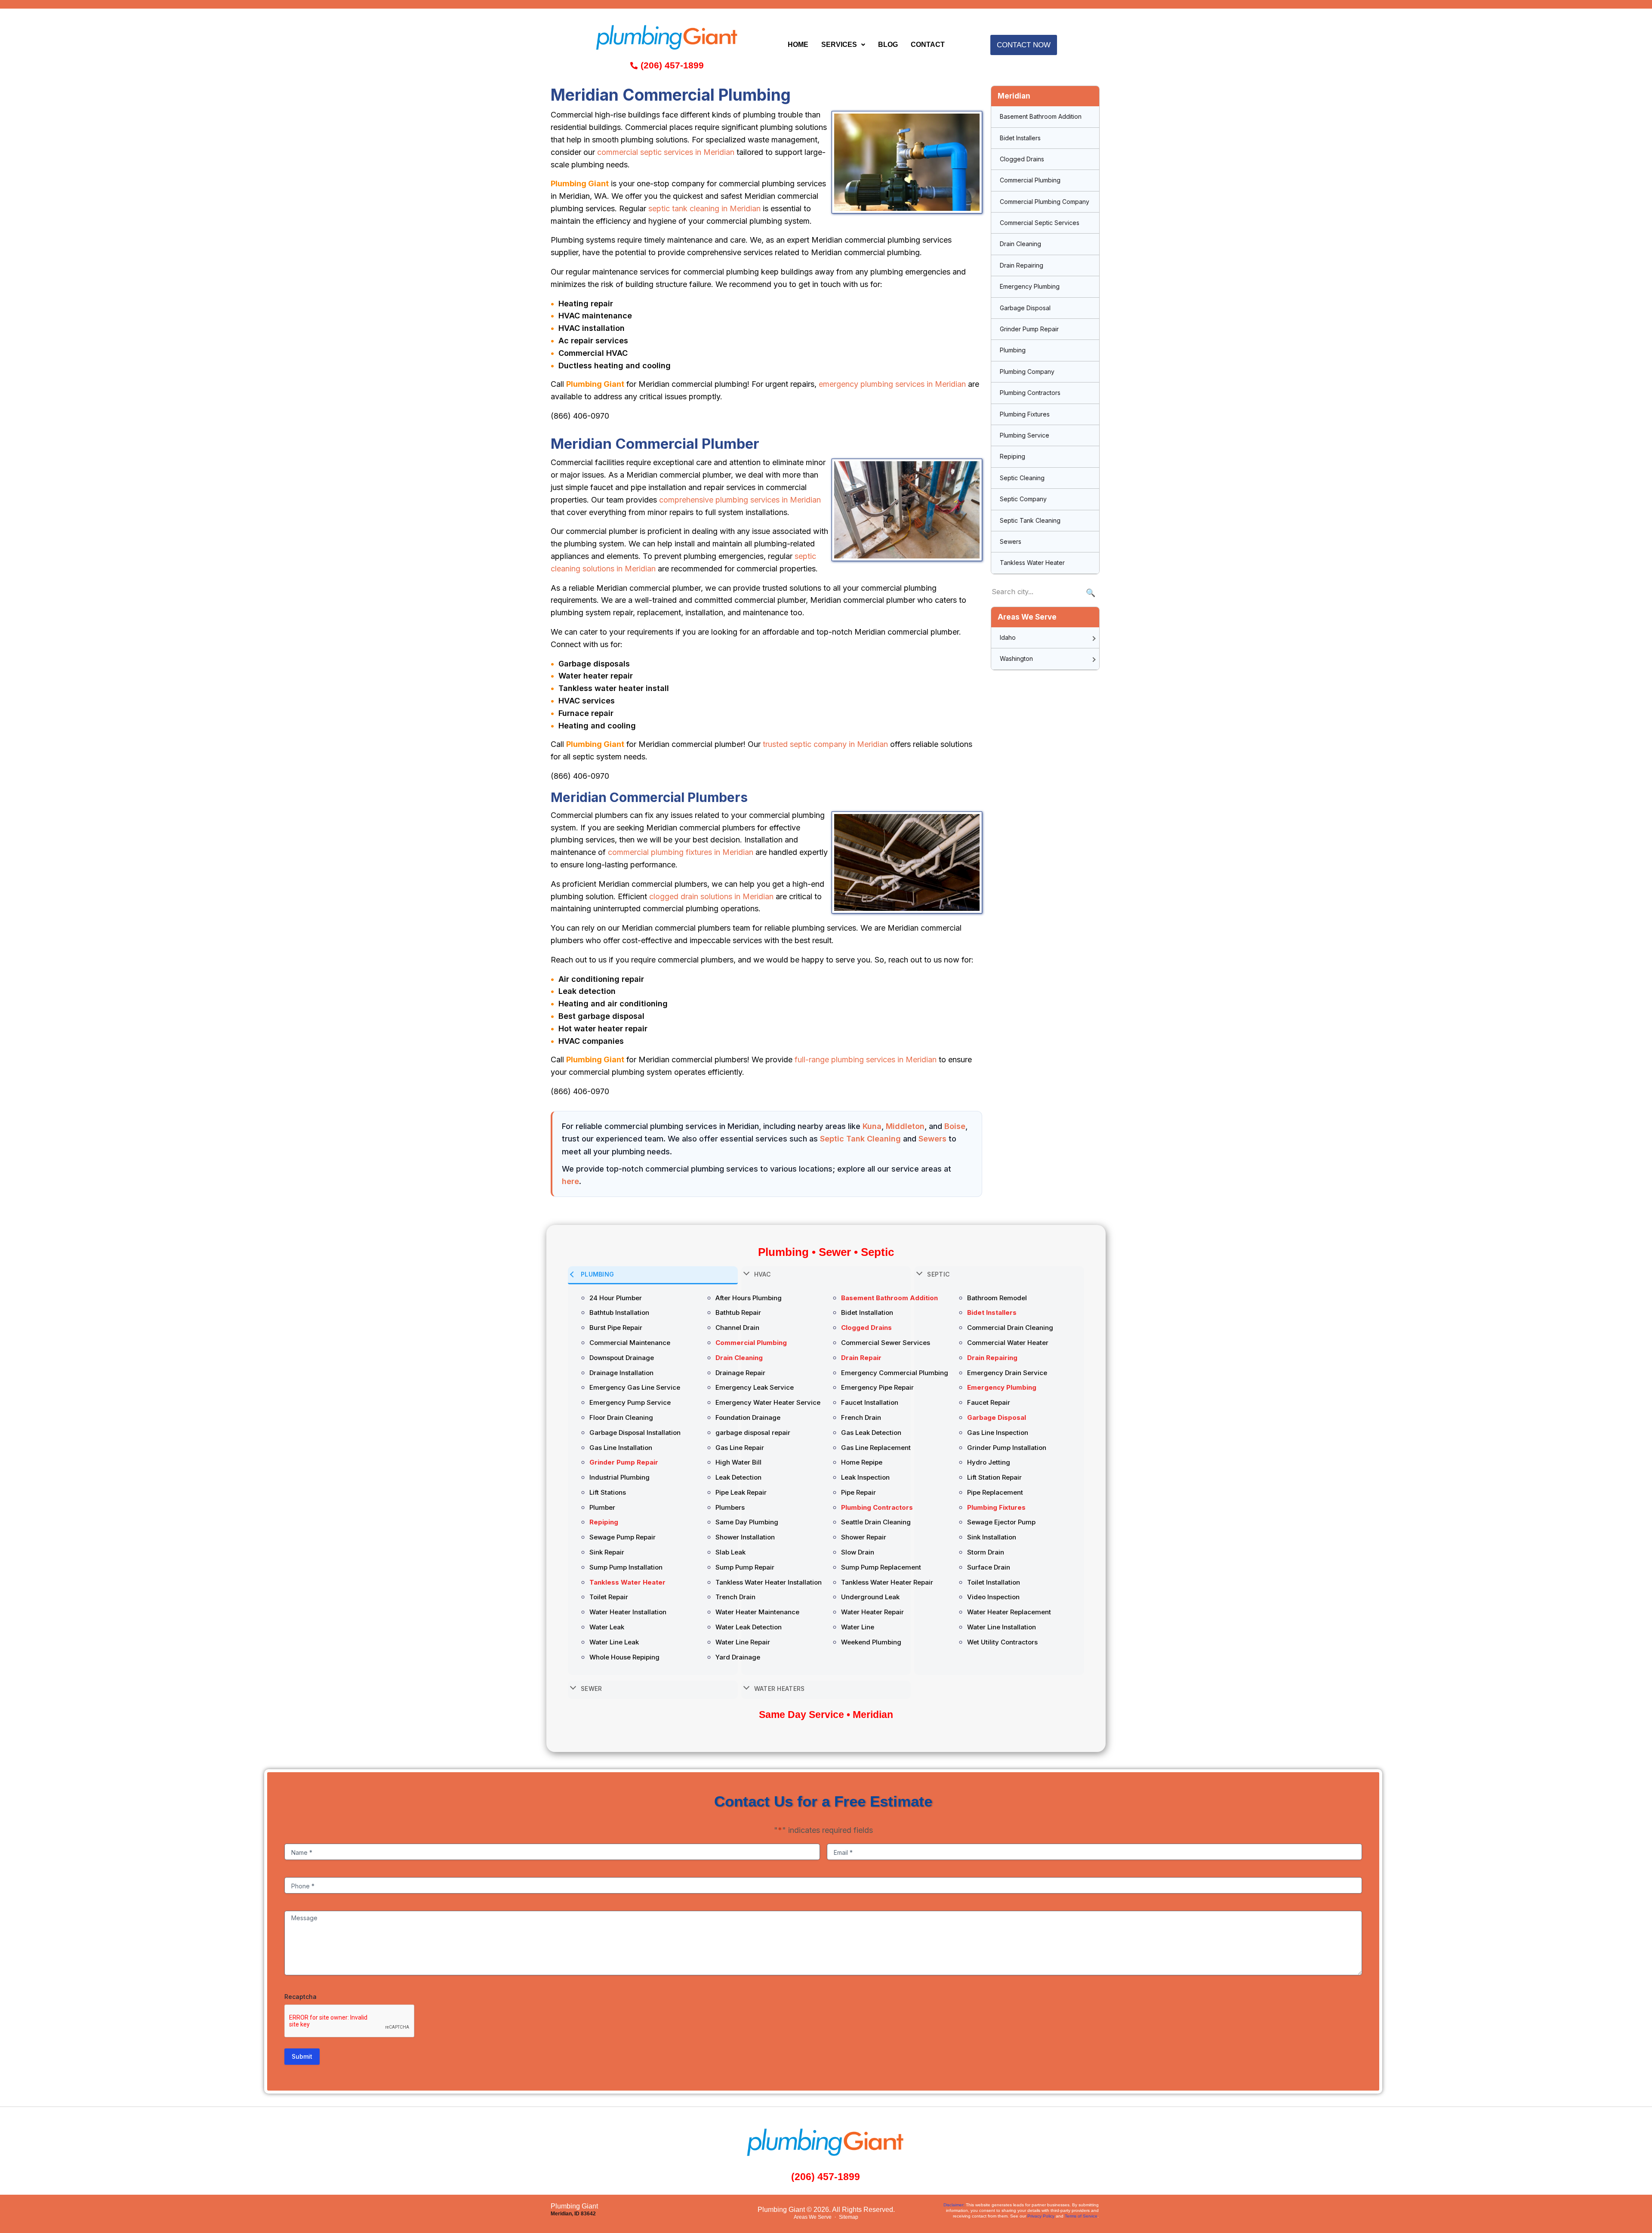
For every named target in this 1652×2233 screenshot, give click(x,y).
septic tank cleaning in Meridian (704, 208)
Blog (888, 45)
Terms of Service (1081, 2216)
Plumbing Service (1025, 435)
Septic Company (1023, 499)
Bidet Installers (1020, 138)
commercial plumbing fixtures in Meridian (681, 852)
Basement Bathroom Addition (1041, 116)
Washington (1016, 658)
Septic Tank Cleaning (860, 1139)
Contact (928, 45)
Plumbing (1013, 350)
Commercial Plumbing (1030, 180)
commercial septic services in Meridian (666, 152)
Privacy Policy (1041, 2216)
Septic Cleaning (1022, 478)
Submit (302, 2056)
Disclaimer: (954, 2205)
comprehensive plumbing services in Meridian (740, 500)
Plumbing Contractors (1030, 393)
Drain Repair (861, 1358)
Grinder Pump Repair (1029, 329)
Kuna (872, 1126)
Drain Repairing (1022, 265)
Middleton (905, 1126)
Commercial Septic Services (1040, 223)
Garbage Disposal (1025, 308)
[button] (843, 45)
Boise (955, 1126)
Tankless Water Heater (1032, 563)
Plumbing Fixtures (1025, 414)
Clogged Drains (1022, 159)
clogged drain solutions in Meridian (711, 896)
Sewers (932, 1139)
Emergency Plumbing (1030, 286)
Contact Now (1024, 45)
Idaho (1008, 637)
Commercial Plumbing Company (1045, 202)
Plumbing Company (1027, 372)
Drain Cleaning (1020, 244)
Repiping (1012, 456)
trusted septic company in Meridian (825, 744)
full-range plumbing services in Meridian (866, 1059)
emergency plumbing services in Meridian (892, 384)
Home (798, 45)
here (570, 1181)
